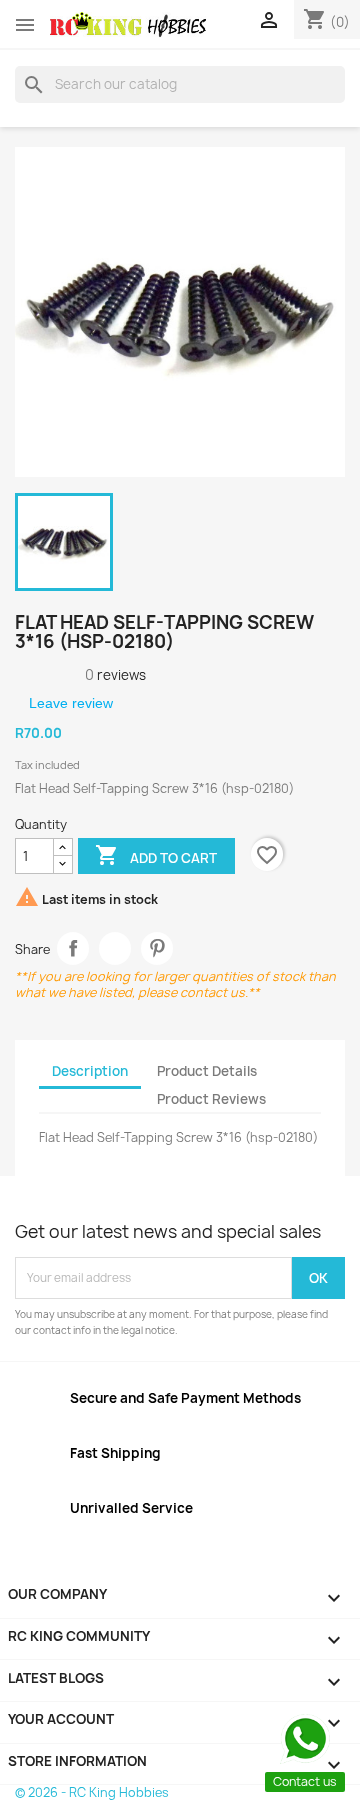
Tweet (115, 948)
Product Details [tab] (207, 1071)
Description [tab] (90, 1071)
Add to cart (156, 855)
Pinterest (157, 948)
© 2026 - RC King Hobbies (92, 1792)
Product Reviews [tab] (211, 1099)
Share (73, 948)
